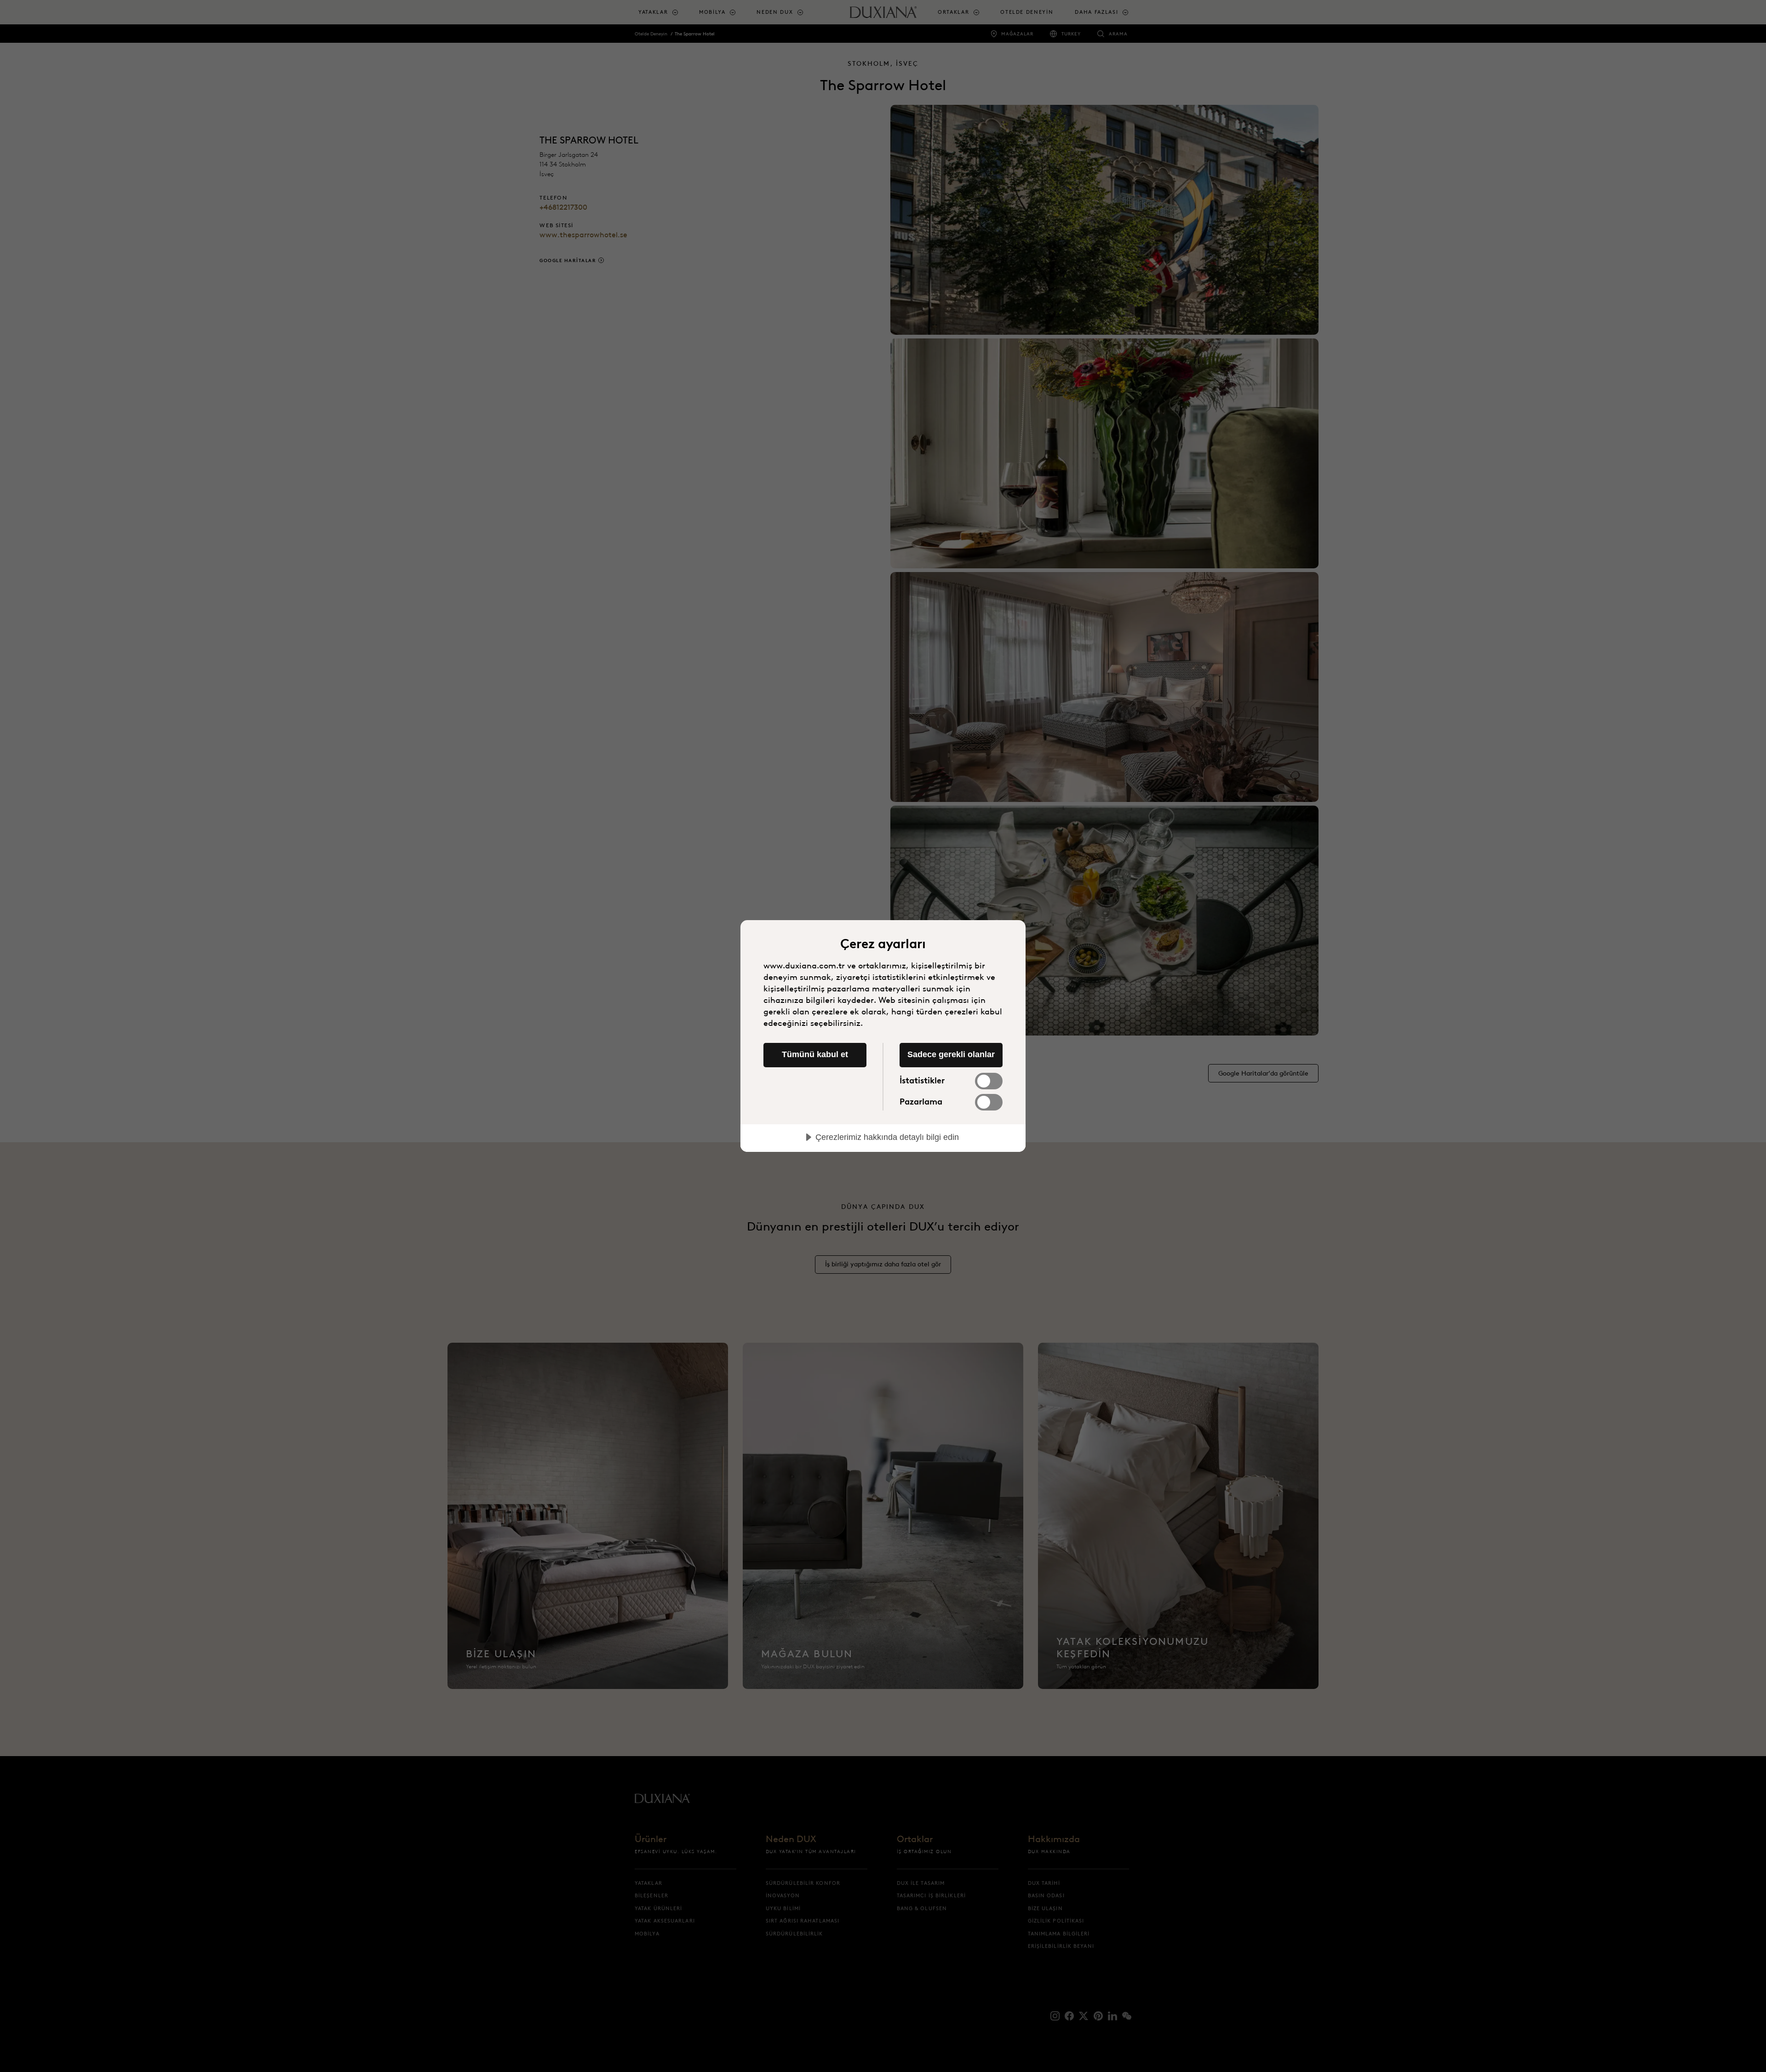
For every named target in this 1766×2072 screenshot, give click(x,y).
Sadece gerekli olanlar (951, 1054)
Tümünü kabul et (815, 1054)
